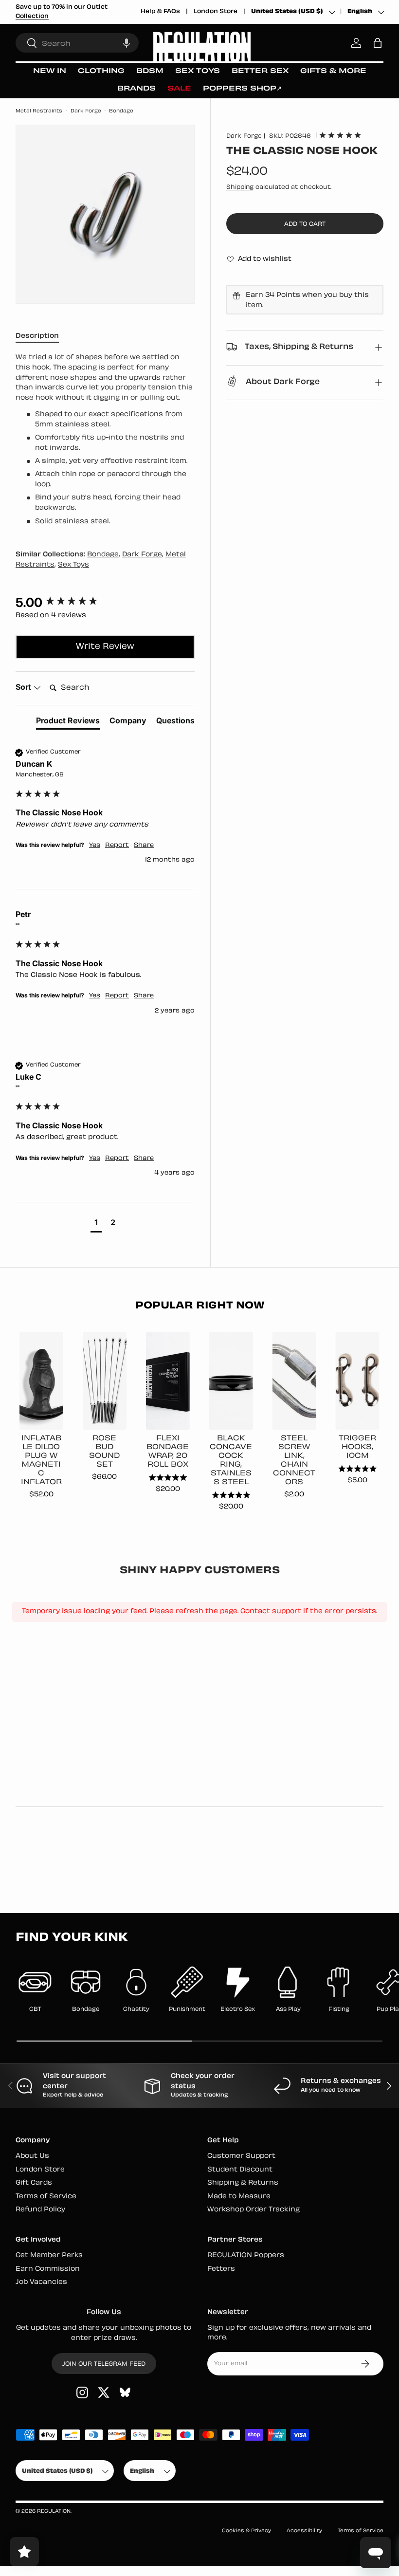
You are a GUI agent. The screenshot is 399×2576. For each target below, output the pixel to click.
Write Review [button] (105, 647)
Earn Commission (48, 2269)
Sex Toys (73, 565)
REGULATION (54, 2512)
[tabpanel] (105, 440)
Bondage (121, 111)
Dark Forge (86, 111)
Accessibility (304, 2531)
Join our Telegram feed (104, 2364)
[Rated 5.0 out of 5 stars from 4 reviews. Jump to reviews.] (340, 135)
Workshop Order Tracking (254, 2210)
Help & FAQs (160, 12)
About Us (32, 2156)
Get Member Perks (49, 2255)
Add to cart (305, 224)
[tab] (68, 722)
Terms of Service (46, 2197)
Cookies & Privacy (246, 2531)
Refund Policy (40, 2210)
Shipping (240, 187)
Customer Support (241, 2156)
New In (50, 71)
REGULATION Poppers (246, 2255)
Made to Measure (239, 2197)
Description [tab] (37, 336)
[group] (105, 603)
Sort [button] (24, 687)
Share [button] (144, 846)
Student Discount (240, 2170)
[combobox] (77, 43)
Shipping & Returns (243, 2183)
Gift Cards (34, 2183)
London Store (216, 12)
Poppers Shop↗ (242, 89)
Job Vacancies (41, 2282)
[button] (127, 43)
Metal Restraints (39, 111)
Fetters (221, 2269)
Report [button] (117, 846)
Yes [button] (95, 846)
